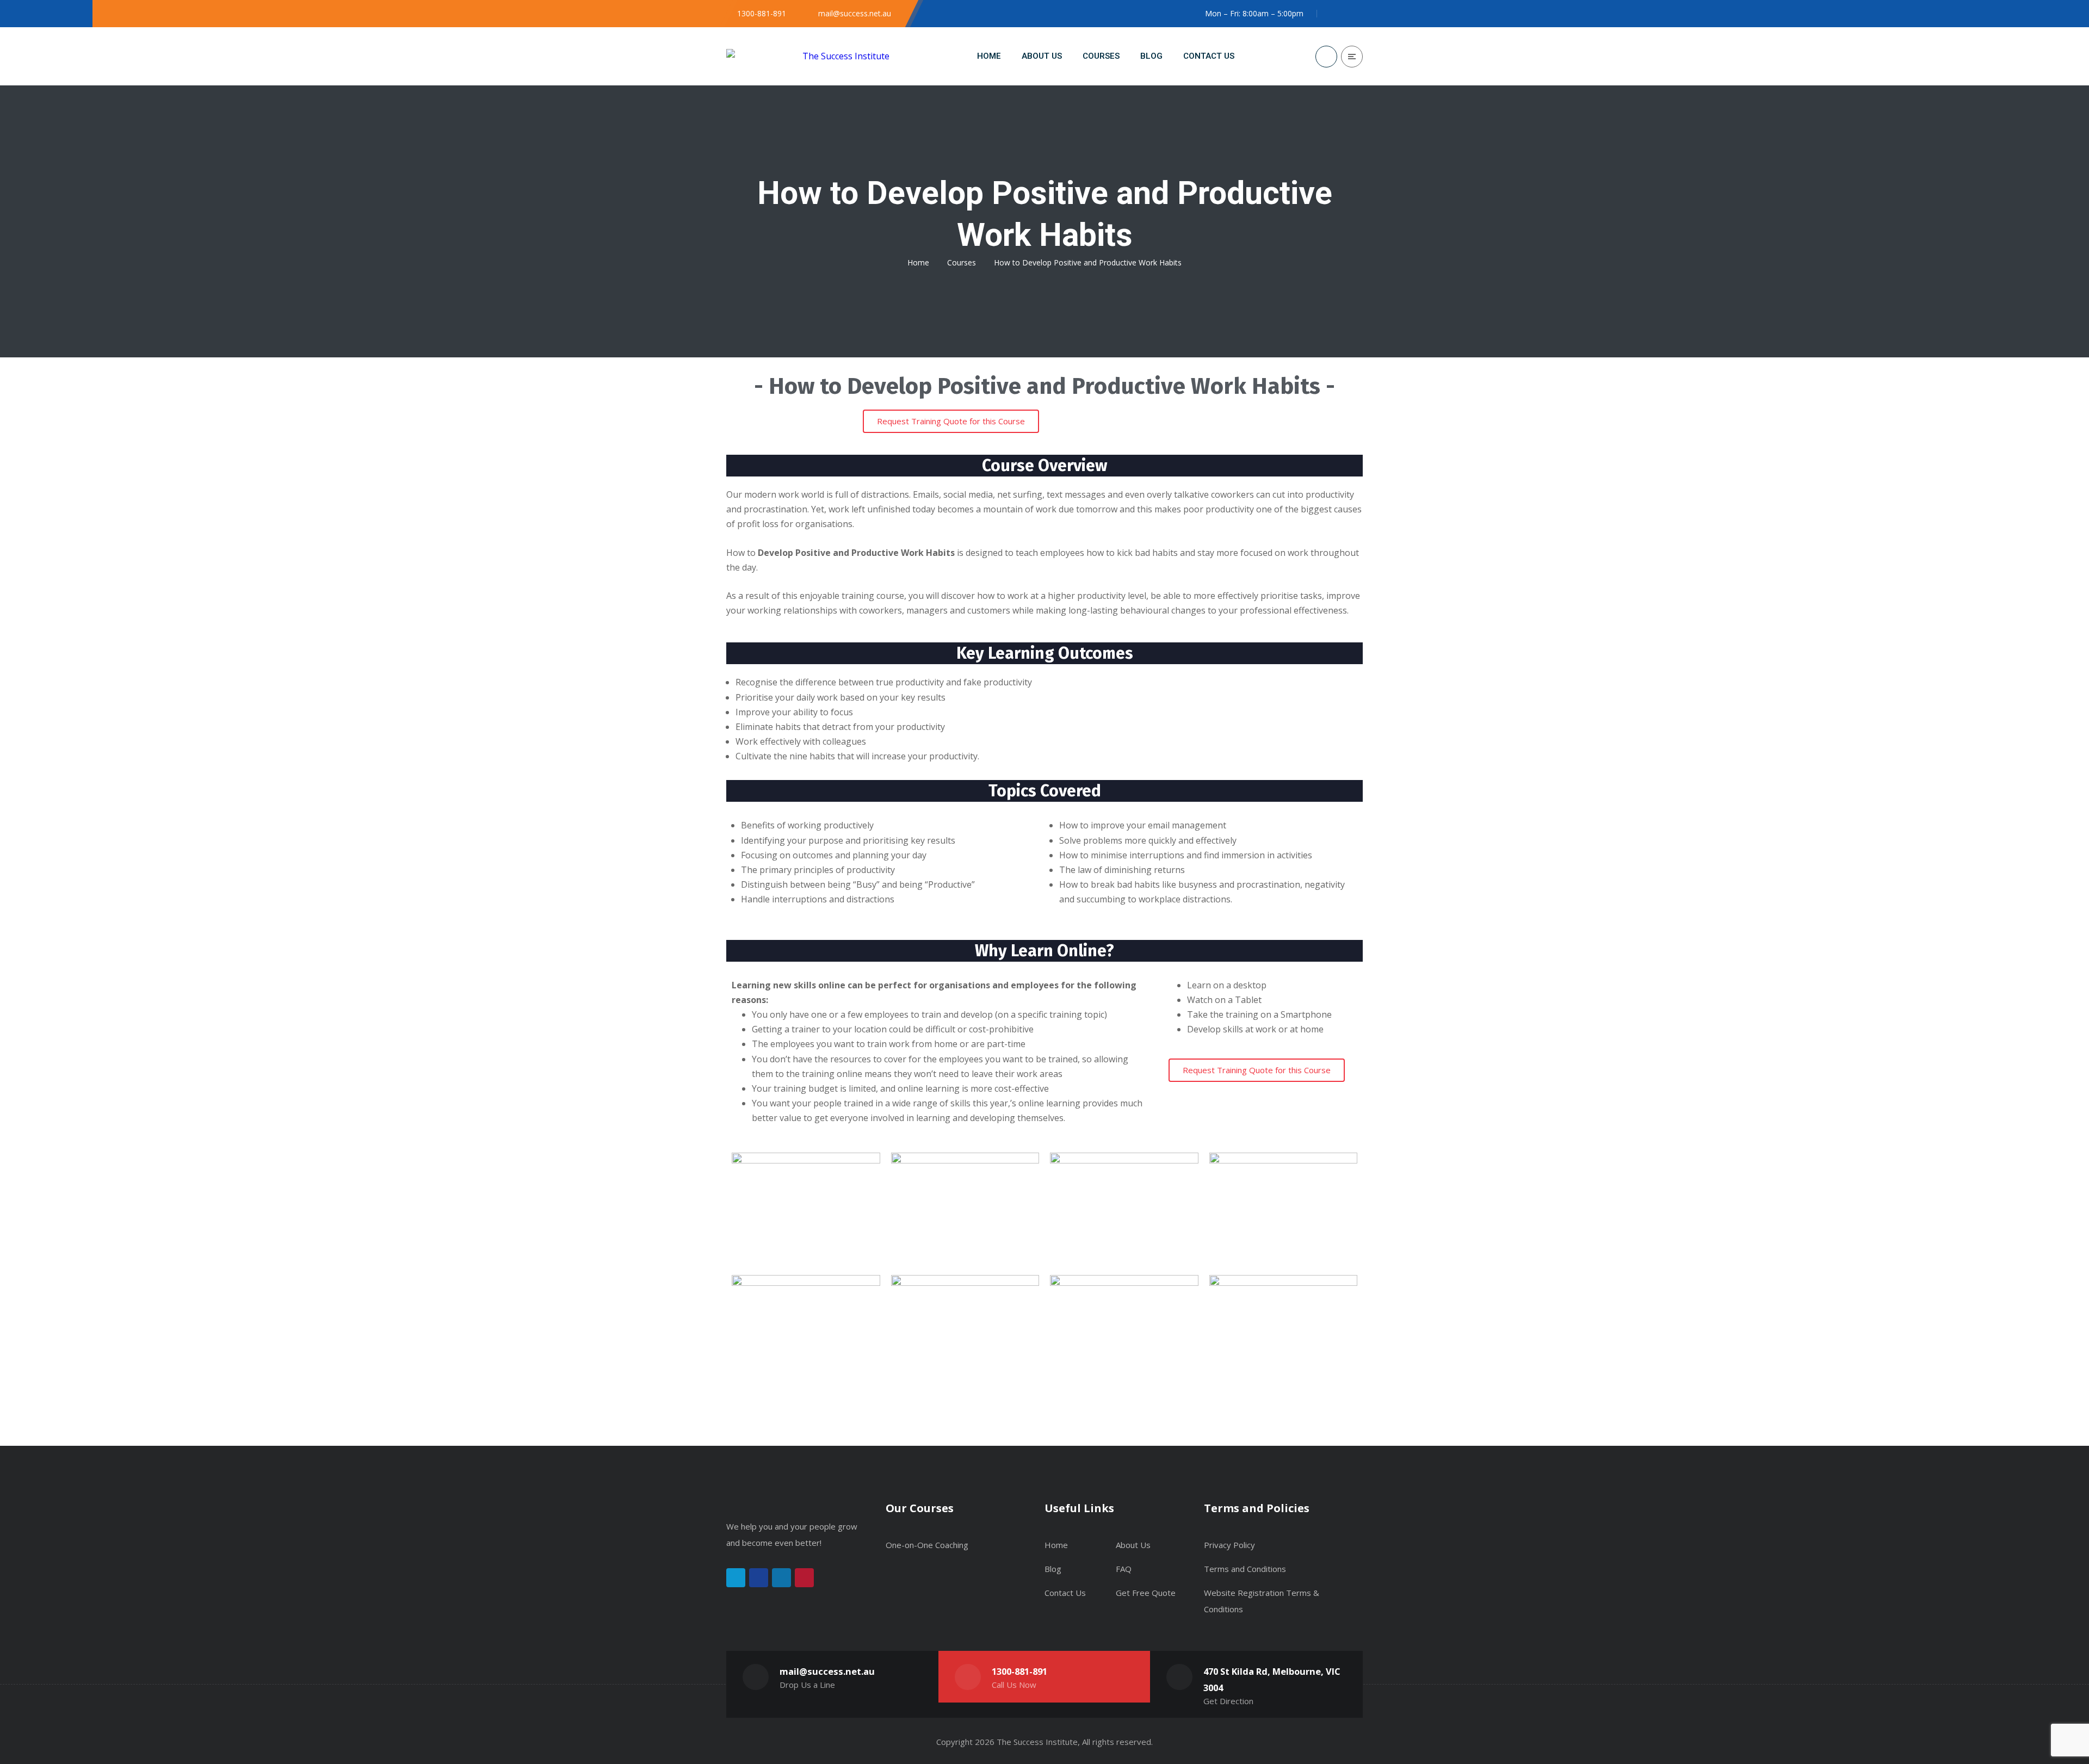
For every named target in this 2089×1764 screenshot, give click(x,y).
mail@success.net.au (827, 1671)
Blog (1053, 1569)
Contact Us (1065, 1593)
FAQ (1124, 1569)
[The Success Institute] (808, 56)
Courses (962, 262)
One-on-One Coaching (927, 1545)
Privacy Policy (1229, 1545)
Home (918, 262)
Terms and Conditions (1245, 1569)
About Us (1133, 1545)
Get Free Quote (1146, 1593)
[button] (951, 421)
